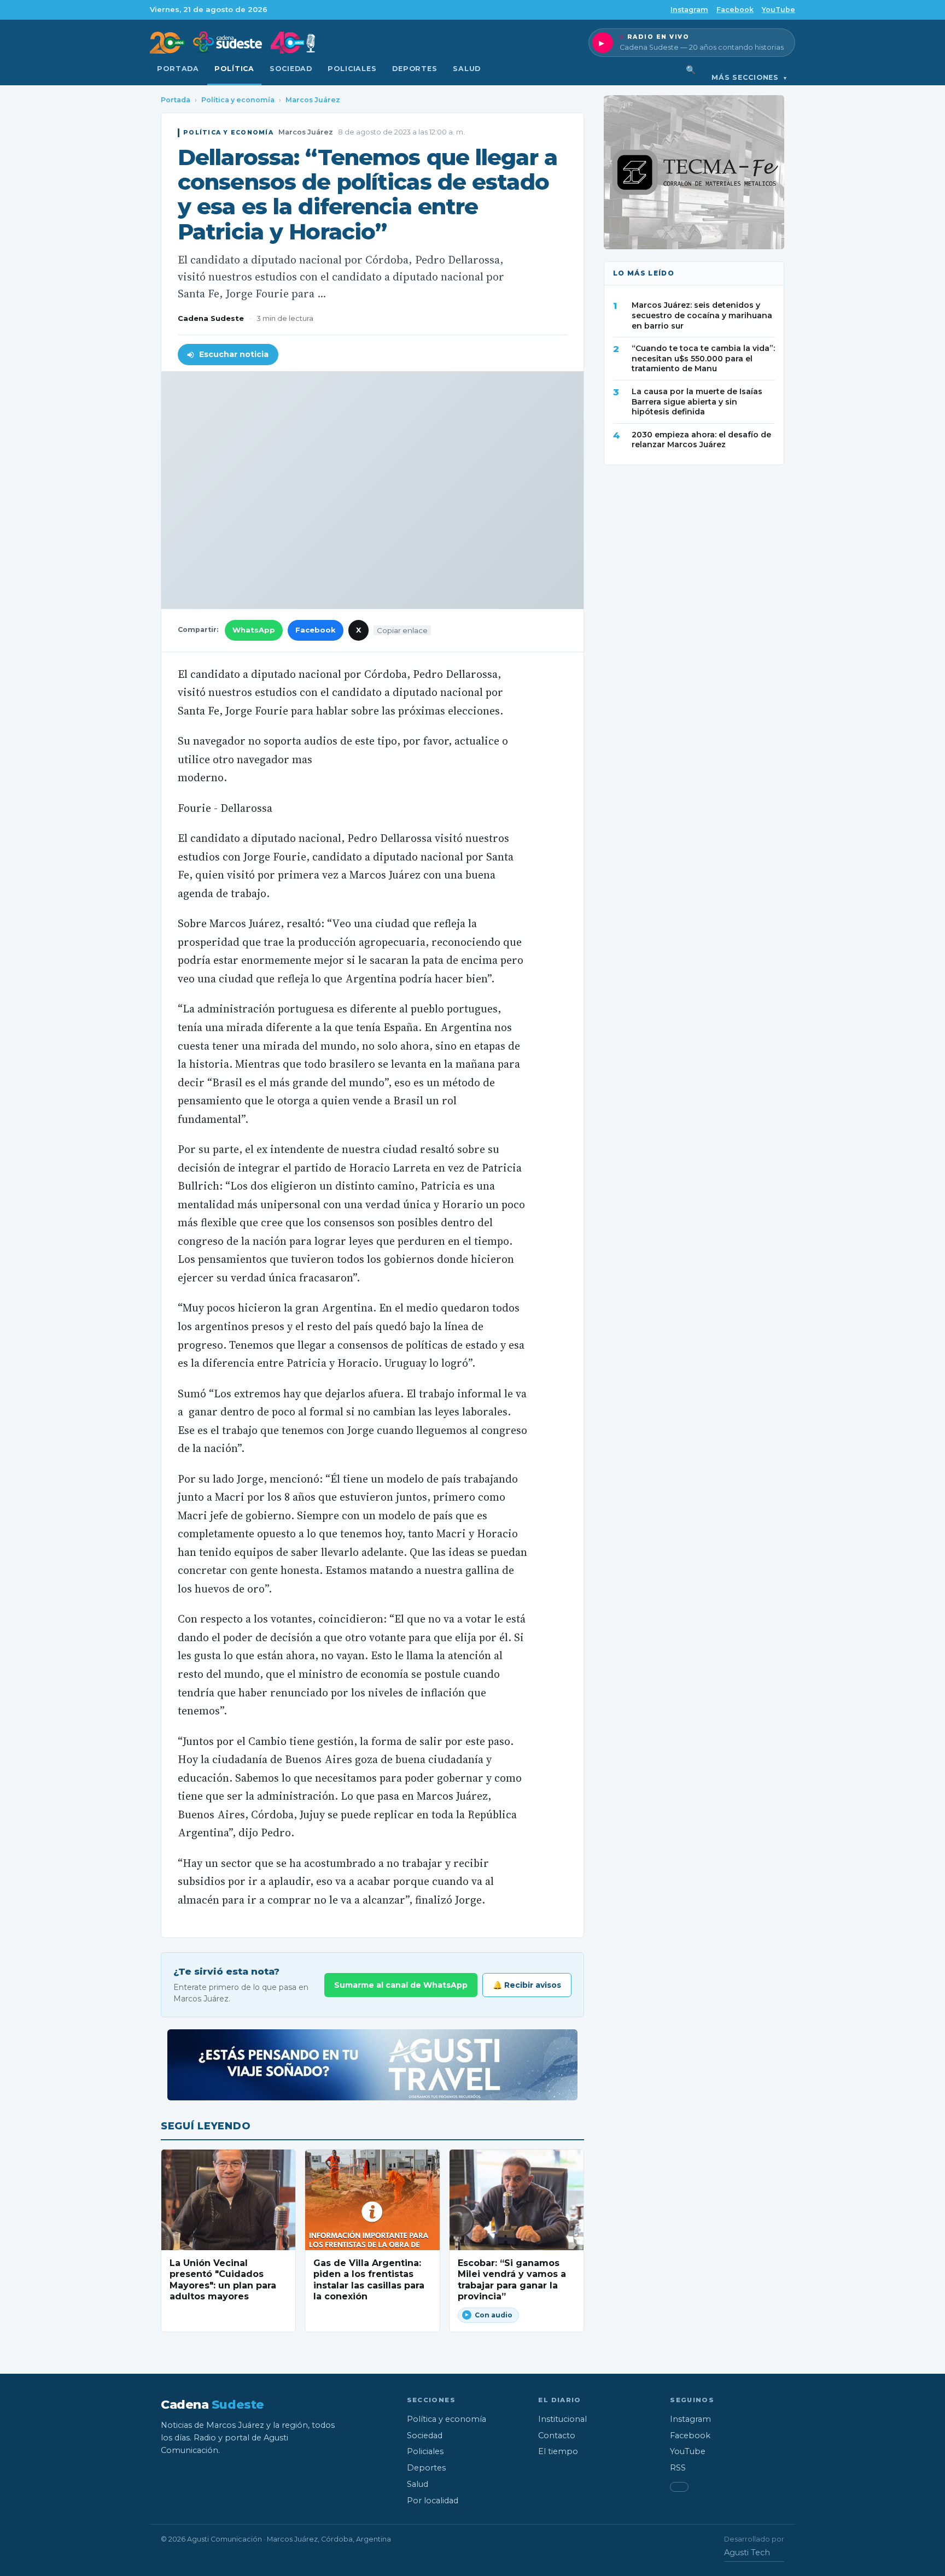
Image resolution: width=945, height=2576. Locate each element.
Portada (178, 69)
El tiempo (558, 2451)
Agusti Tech (747, 2552)
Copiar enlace (402, 630)
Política (234, 69)
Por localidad (433, 2501)
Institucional (562, 2419)
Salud (467, 69)
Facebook (735, 10)
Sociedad (291, 69)
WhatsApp (254, 630)
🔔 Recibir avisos (527, 1985)
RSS (678, 2468)
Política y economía (238, 100)
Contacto (557, 2436)
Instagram (689, 10)
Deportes (415, 69)
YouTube (778, 10)
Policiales (352, 69)
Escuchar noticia (234, 354)
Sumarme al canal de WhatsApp (401, 1985)
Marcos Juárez (313, 100)
